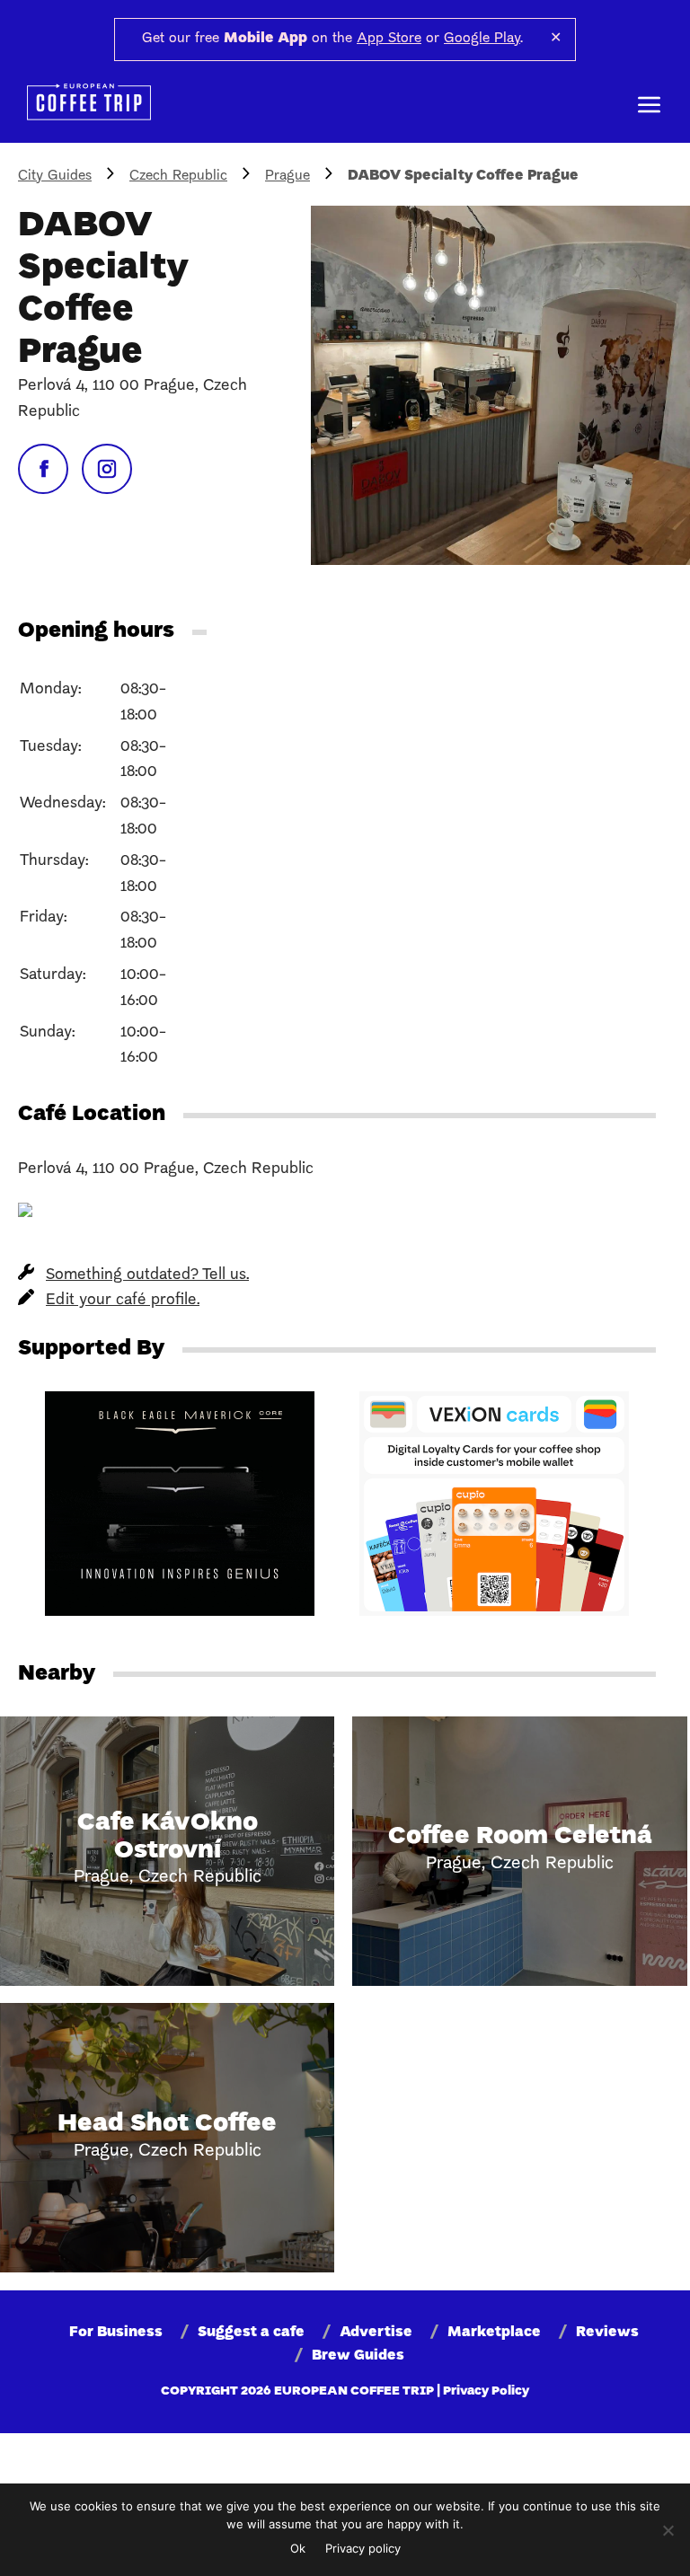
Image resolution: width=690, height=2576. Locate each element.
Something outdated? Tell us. (147, 1275)
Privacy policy (363, 2548)
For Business (116, 2333)
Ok (298, 2548)
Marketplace (494, 2333)
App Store (389, 39)
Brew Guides (358, 2356)
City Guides (55, 176)
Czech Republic (178, 176)
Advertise (376, 2333)
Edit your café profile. (123, 1300)
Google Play (482, 39)
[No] (668, 2530)
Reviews (607, 2333)
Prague (287, 176)
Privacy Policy (486, 2391)
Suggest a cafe (251, 2333)
